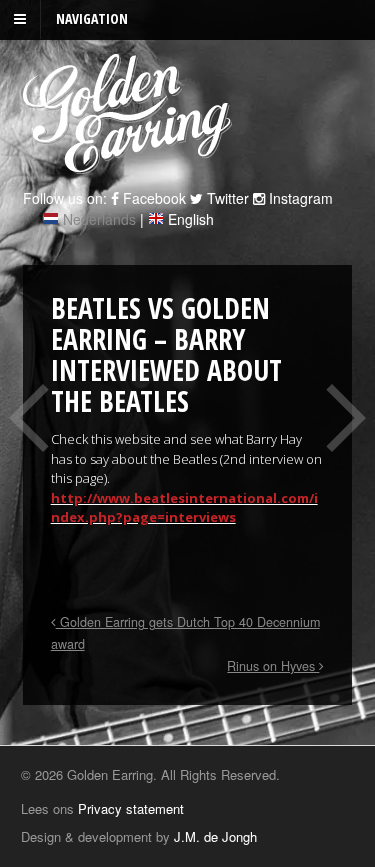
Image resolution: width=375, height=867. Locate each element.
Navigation (92, 18)
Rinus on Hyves (273, 666)
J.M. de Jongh (215, 836)
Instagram (299, 198)
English (191, 219)
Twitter (226, 198)
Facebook (152, 198)
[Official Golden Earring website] (130, 163)
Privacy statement (131, 808)
